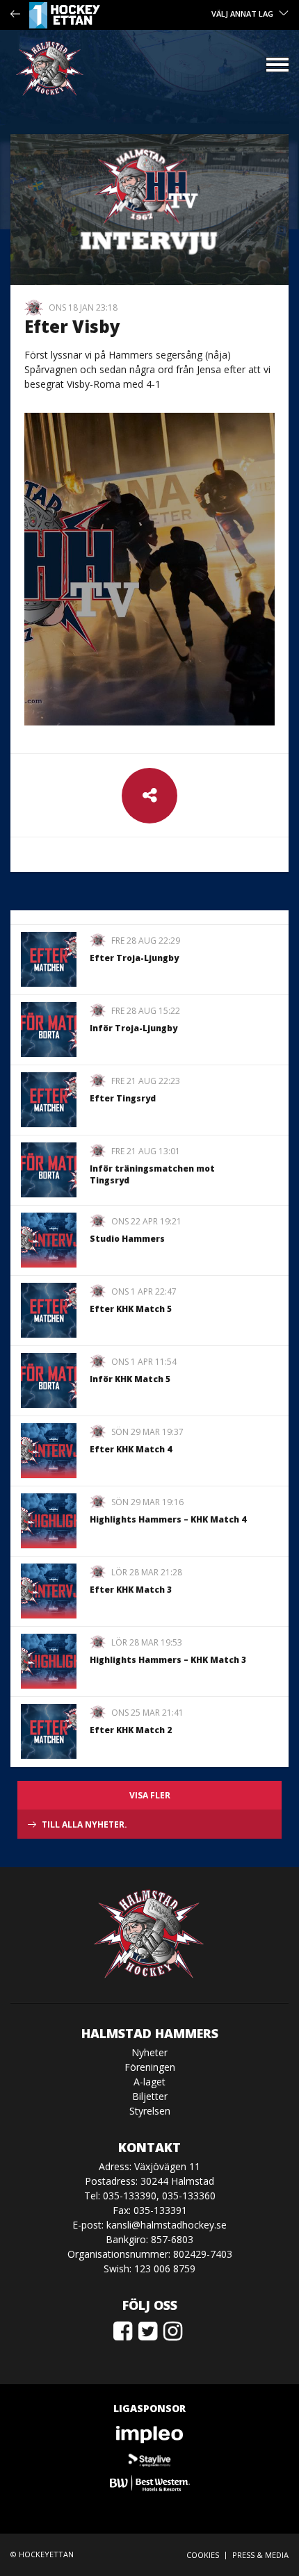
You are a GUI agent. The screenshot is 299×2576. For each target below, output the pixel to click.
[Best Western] (149, 2483)
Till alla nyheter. (84, 1824)
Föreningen (150, 2067)
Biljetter (150, 2096)
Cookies (203, 2555)
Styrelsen (150, 2111)
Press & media (260, 2555)
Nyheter (149, 2052)
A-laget (149, 2082)
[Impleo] (149, 2435)
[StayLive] (149, 2459)
